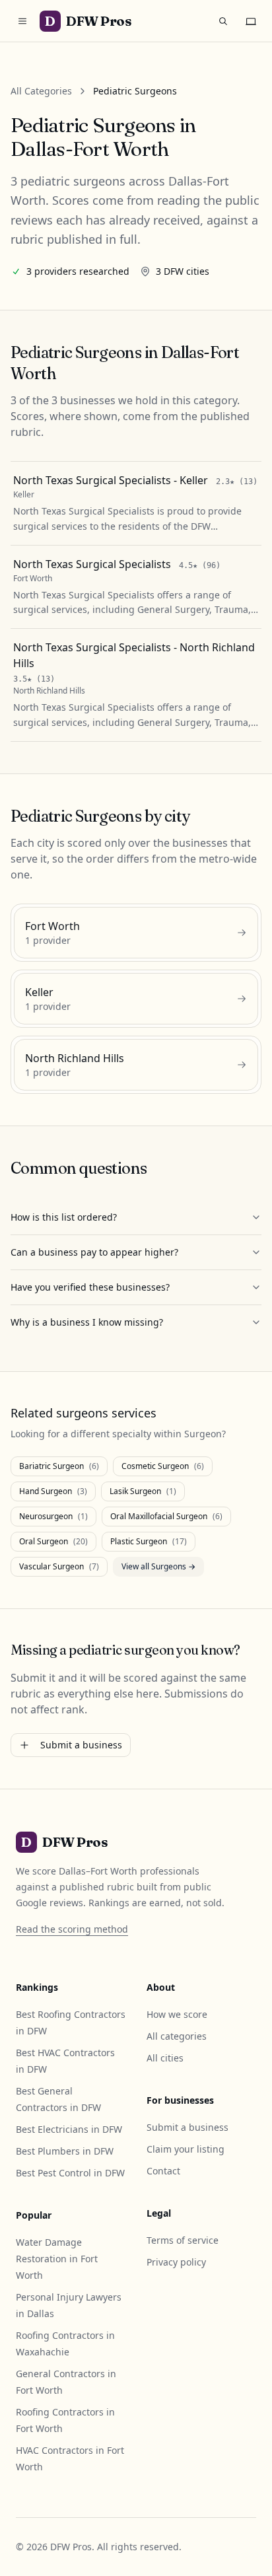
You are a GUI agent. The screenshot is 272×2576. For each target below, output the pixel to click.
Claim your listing (186, 2149)
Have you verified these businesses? (90, 1287)
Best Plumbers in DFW (65, 2151)
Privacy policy (176, 2262)
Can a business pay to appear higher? (94, 1252)
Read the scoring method (72, 1929)
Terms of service (183, 2240)
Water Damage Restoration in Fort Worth (57, 2259)
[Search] (223, 21)
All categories (177, 2036)
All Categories (41, 91)
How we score (177, 2014)
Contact (163, 2171)
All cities (165, 2058)
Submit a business (81, 1745)
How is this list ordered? (64, 1217)
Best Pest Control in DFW (70, 2173)
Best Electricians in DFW (69, 2129)
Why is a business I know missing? (87, 1322)
